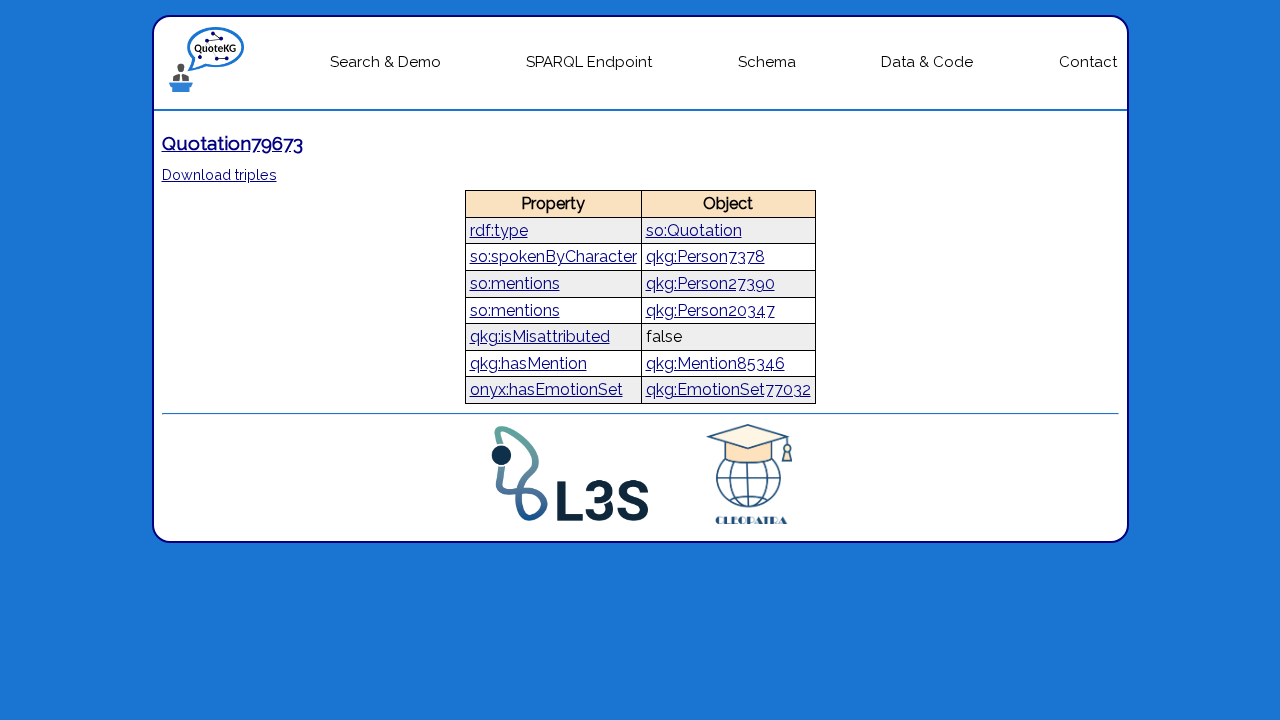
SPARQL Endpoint (589, 62)
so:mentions (515, 283)
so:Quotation (694, 230)
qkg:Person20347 (710, 310)
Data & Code (927, 62)
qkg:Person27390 (710, 283)
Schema (767, 62)
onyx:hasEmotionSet (546, 389)
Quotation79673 (232, 143)
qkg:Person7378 (705, 256)
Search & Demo (385, 62)
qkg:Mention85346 (715, 363)
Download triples (219, 174)
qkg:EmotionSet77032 (728, 389)
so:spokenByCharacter (553, 256)
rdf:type (499, 230)
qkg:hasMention (528, 363)
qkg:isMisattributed (540, 336)
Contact (1088, 62)
